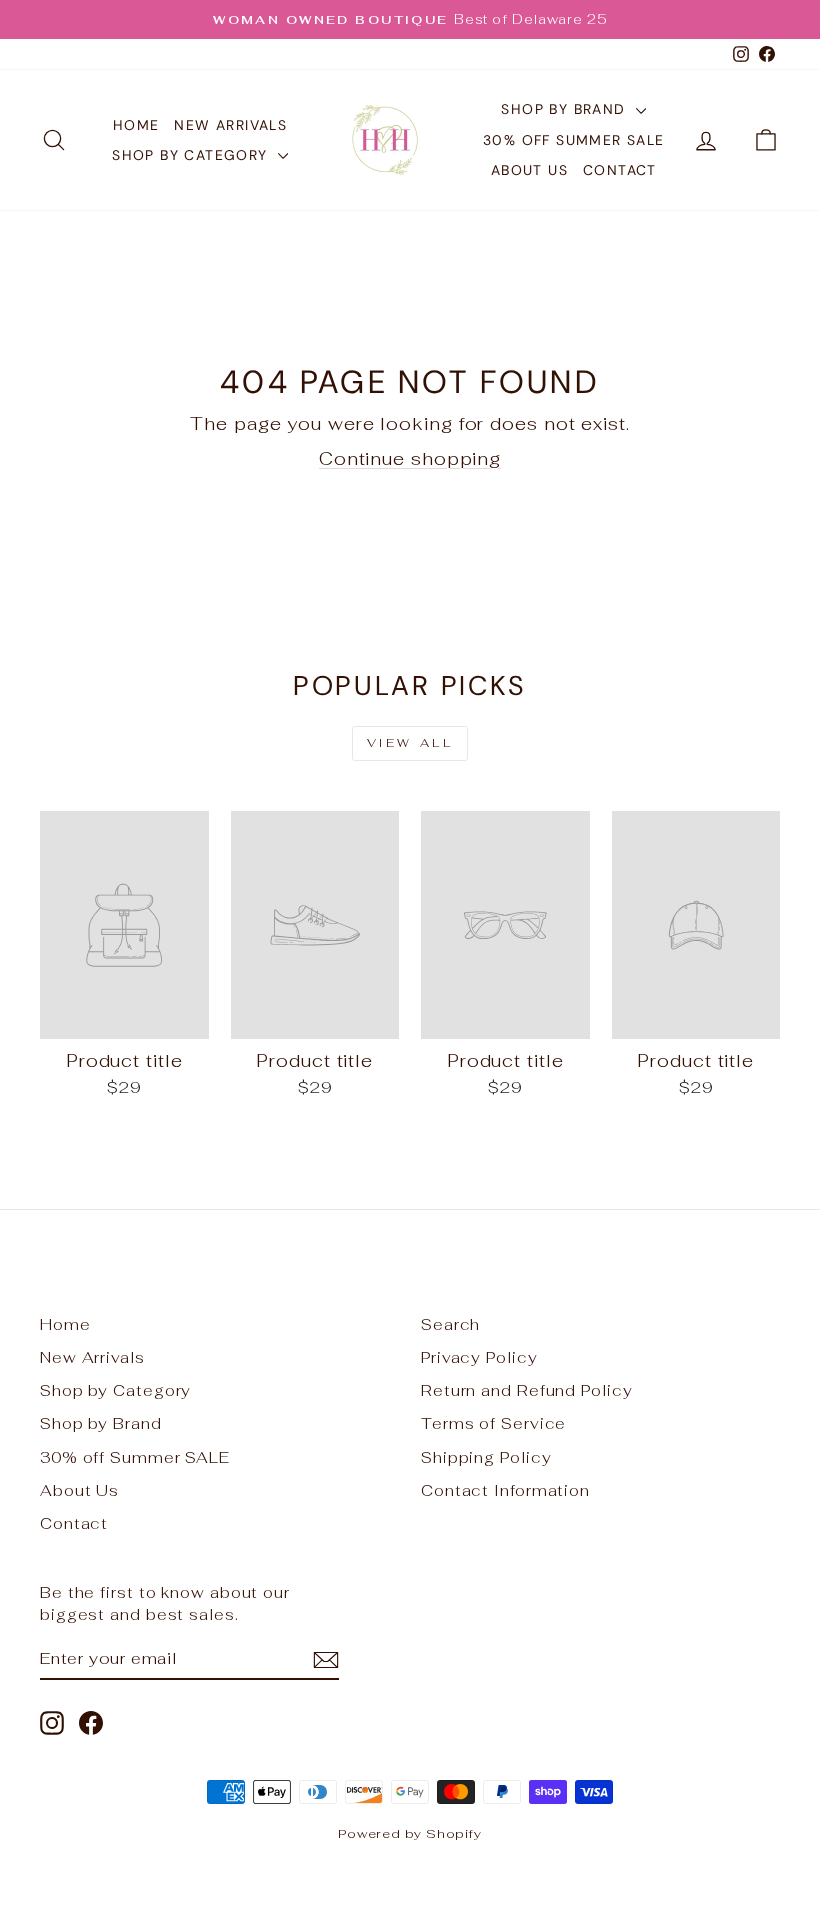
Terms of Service (493, 1423)
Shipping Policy (486, 1457)
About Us (529, 170)
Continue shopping (410, 458)
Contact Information (505, 1490)
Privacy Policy (479, 1357)
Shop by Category (192, 155)
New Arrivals (230, 125)
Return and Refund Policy (527, 1390)
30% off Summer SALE (574, 140)
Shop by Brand (566, 109)
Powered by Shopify (410, 1833)
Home (136, 125)
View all (410, 743)
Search (450, 1324)
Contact (620, 170)
